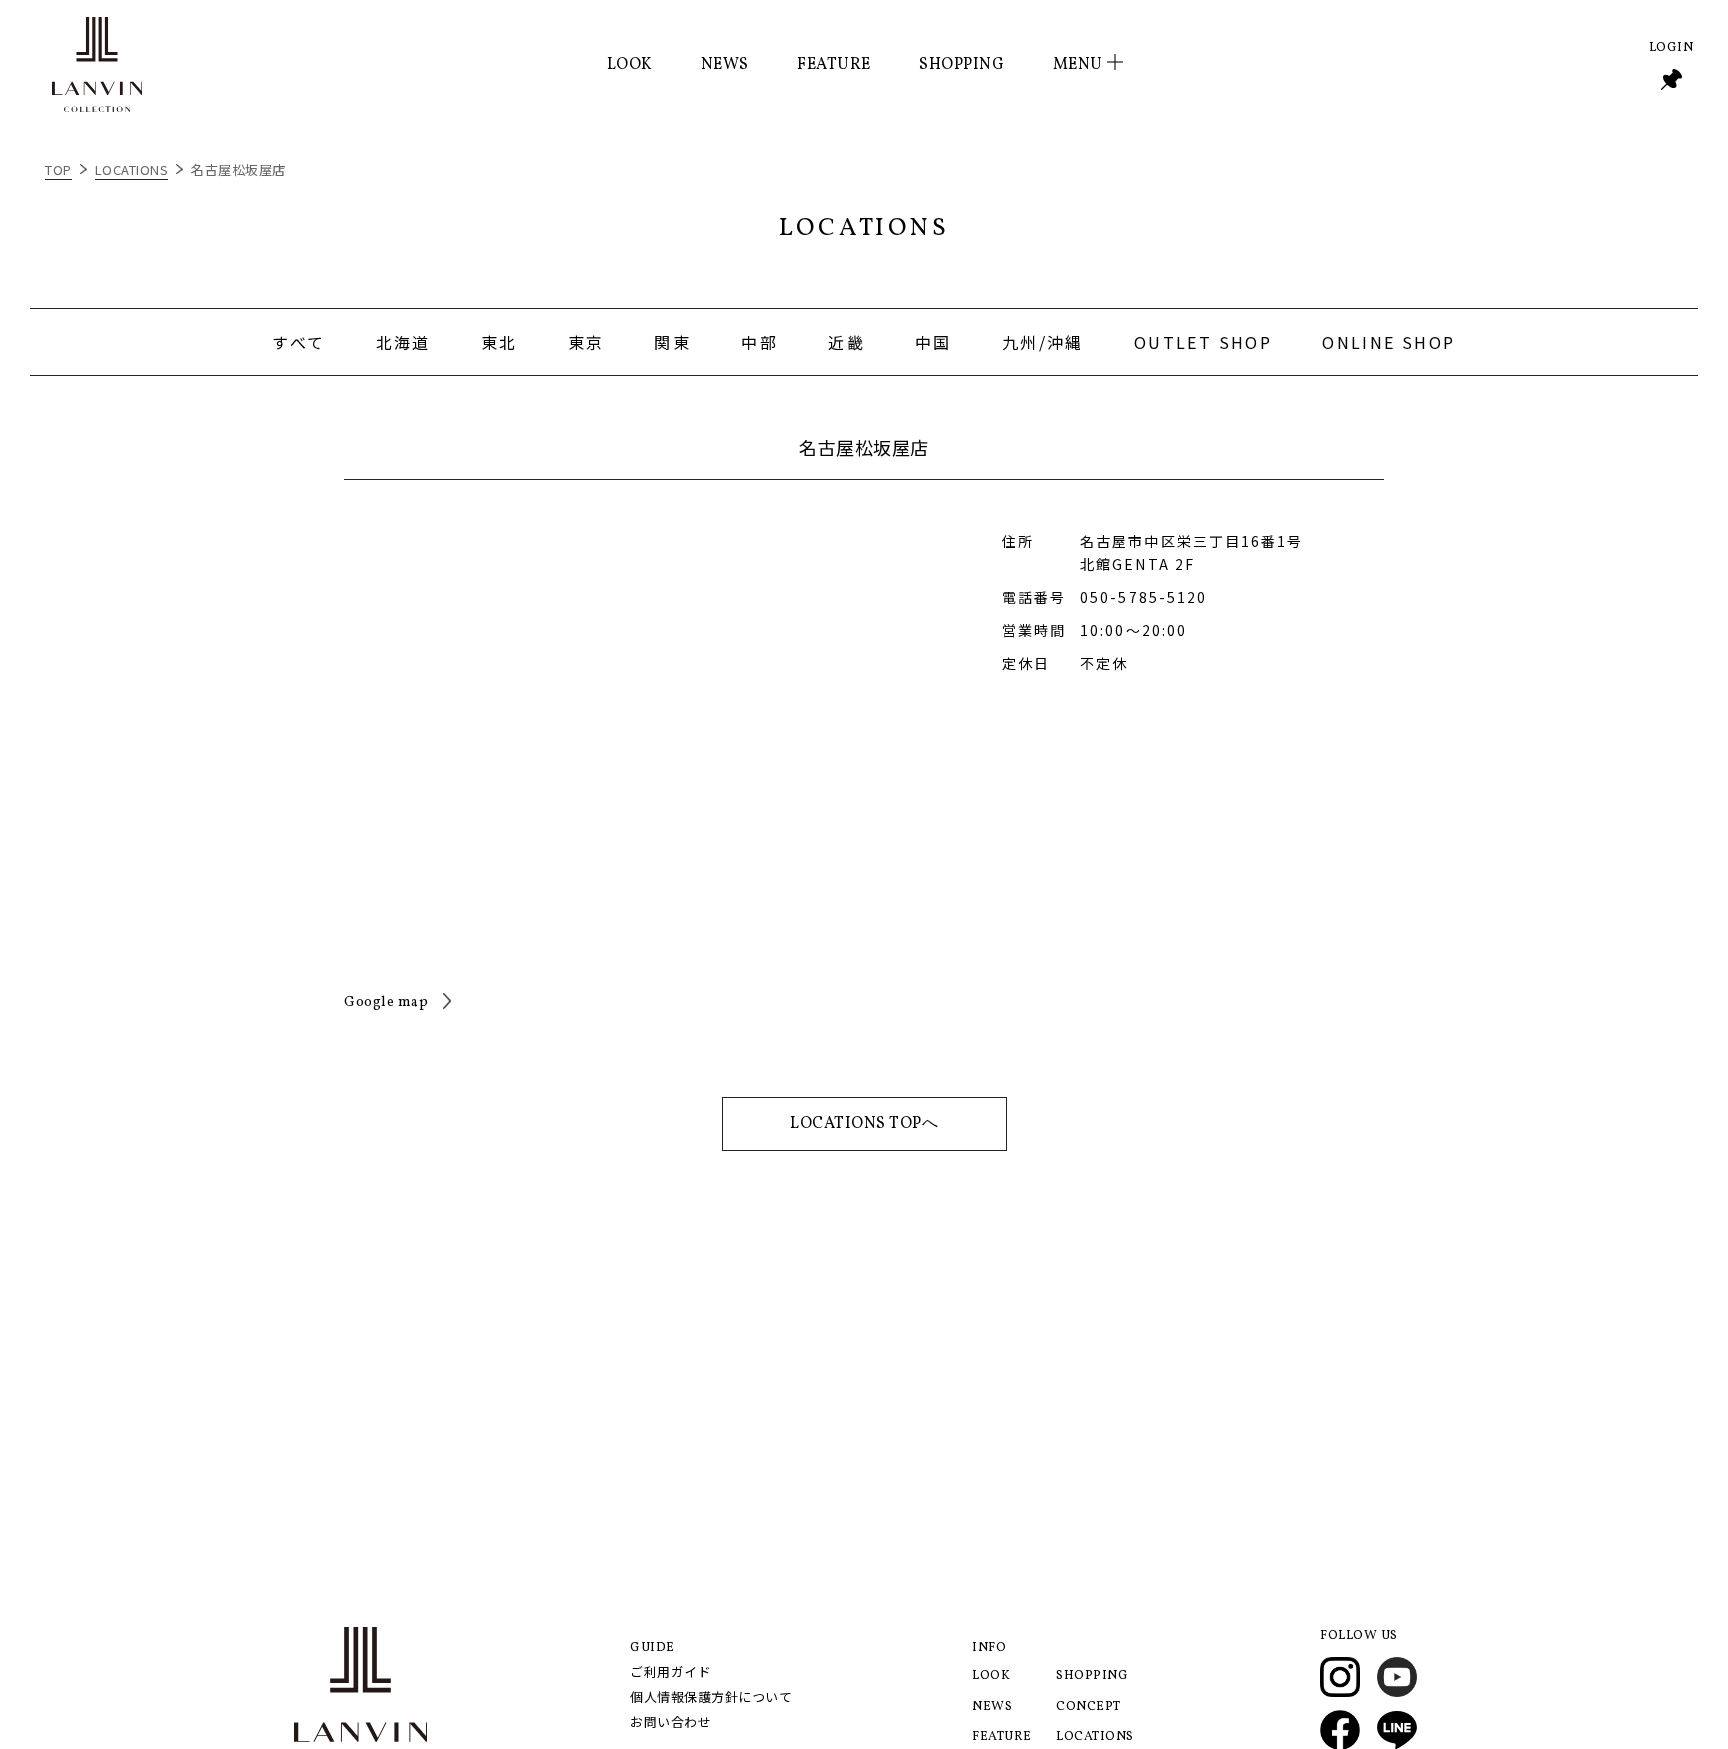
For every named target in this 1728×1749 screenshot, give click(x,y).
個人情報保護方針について (711, 1696)
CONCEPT (1088, 1707)
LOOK (630, 65)
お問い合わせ (670, 1721)
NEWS (725, 65)
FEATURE (834, 65)
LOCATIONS (132, 169)
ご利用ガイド (670, 1671)
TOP (58, 169)
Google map (386, 1002)
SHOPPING (961, 65)
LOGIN (1671, 48)
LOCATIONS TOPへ (864, 1124)
